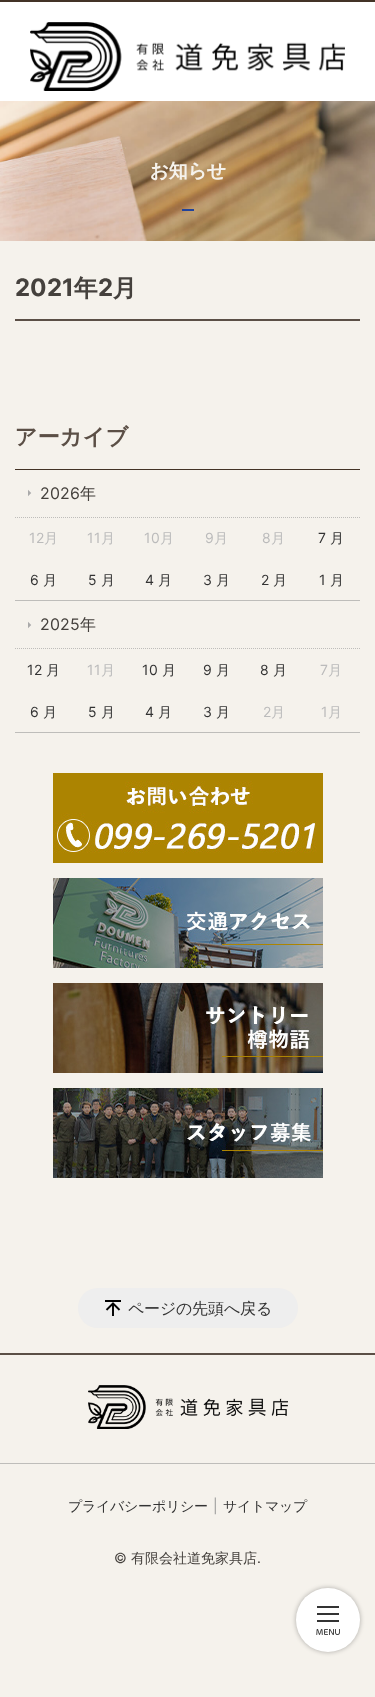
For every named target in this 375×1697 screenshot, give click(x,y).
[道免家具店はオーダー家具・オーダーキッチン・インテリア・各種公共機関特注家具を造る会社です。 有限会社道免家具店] (187, 56)
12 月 (43, 669)
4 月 (158, 579)
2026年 (68, 493)
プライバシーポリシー (138, 1505)
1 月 (331, 579)
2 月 (274, 579)
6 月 (43, 579)
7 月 (331, 537)
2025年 (68, 624)
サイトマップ (265, 1505)
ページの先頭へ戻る (200, 1308)
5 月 (101, 579)
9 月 (216, 669)
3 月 (216, 579)
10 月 (159, 669)
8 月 (273, 669)
